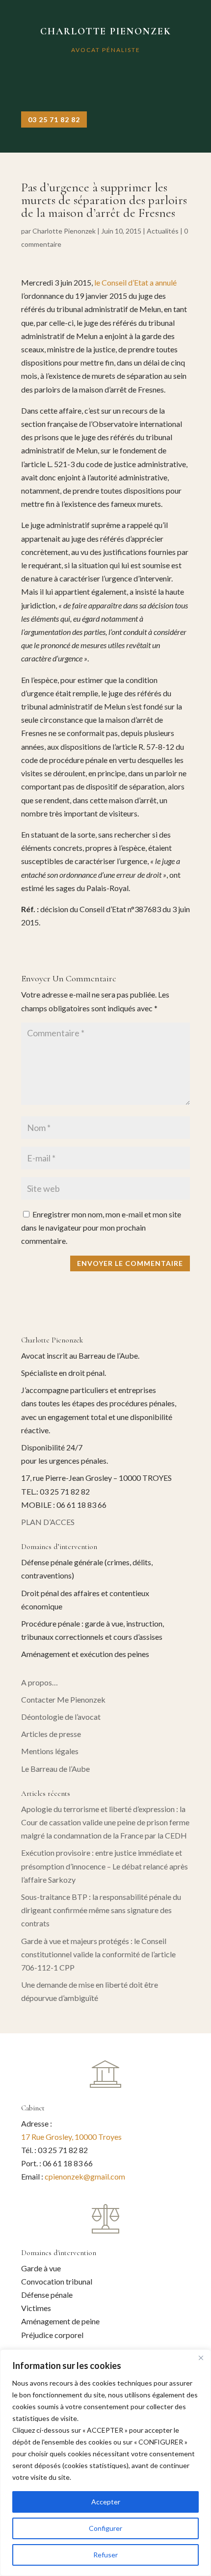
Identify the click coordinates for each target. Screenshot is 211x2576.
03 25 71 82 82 (54, 119)
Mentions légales (50, 1751)
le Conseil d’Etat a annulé (135, 282)
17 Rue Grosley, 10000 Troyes (71, 2137)
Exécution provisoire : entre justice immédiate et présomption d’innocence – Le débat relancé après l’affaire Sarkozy (105, 1866)
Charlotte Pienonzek (64, 231)
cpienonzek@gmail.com (85, 2176)
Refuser (105, 2555)
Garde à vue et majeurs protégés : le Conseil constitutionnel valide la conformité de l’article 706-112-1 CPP (98, 1954)
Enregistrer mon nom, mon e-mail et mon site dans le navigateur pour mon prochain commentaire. (101, 1227)
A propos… (40, 1682)
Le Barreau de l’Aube (55, 1769)
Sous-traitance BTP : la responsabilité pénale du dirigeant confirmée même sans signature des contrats (101, 1910)
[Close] (201, 2358)
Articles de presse (51, 1734)
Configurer (105, 2528)
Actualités (163, 231)
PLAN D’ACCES (48, 1522)
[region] (105, 2463)
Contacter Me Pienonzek (63, 1699)
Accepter (106, 2502)
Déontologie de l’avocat (61, 1717)
